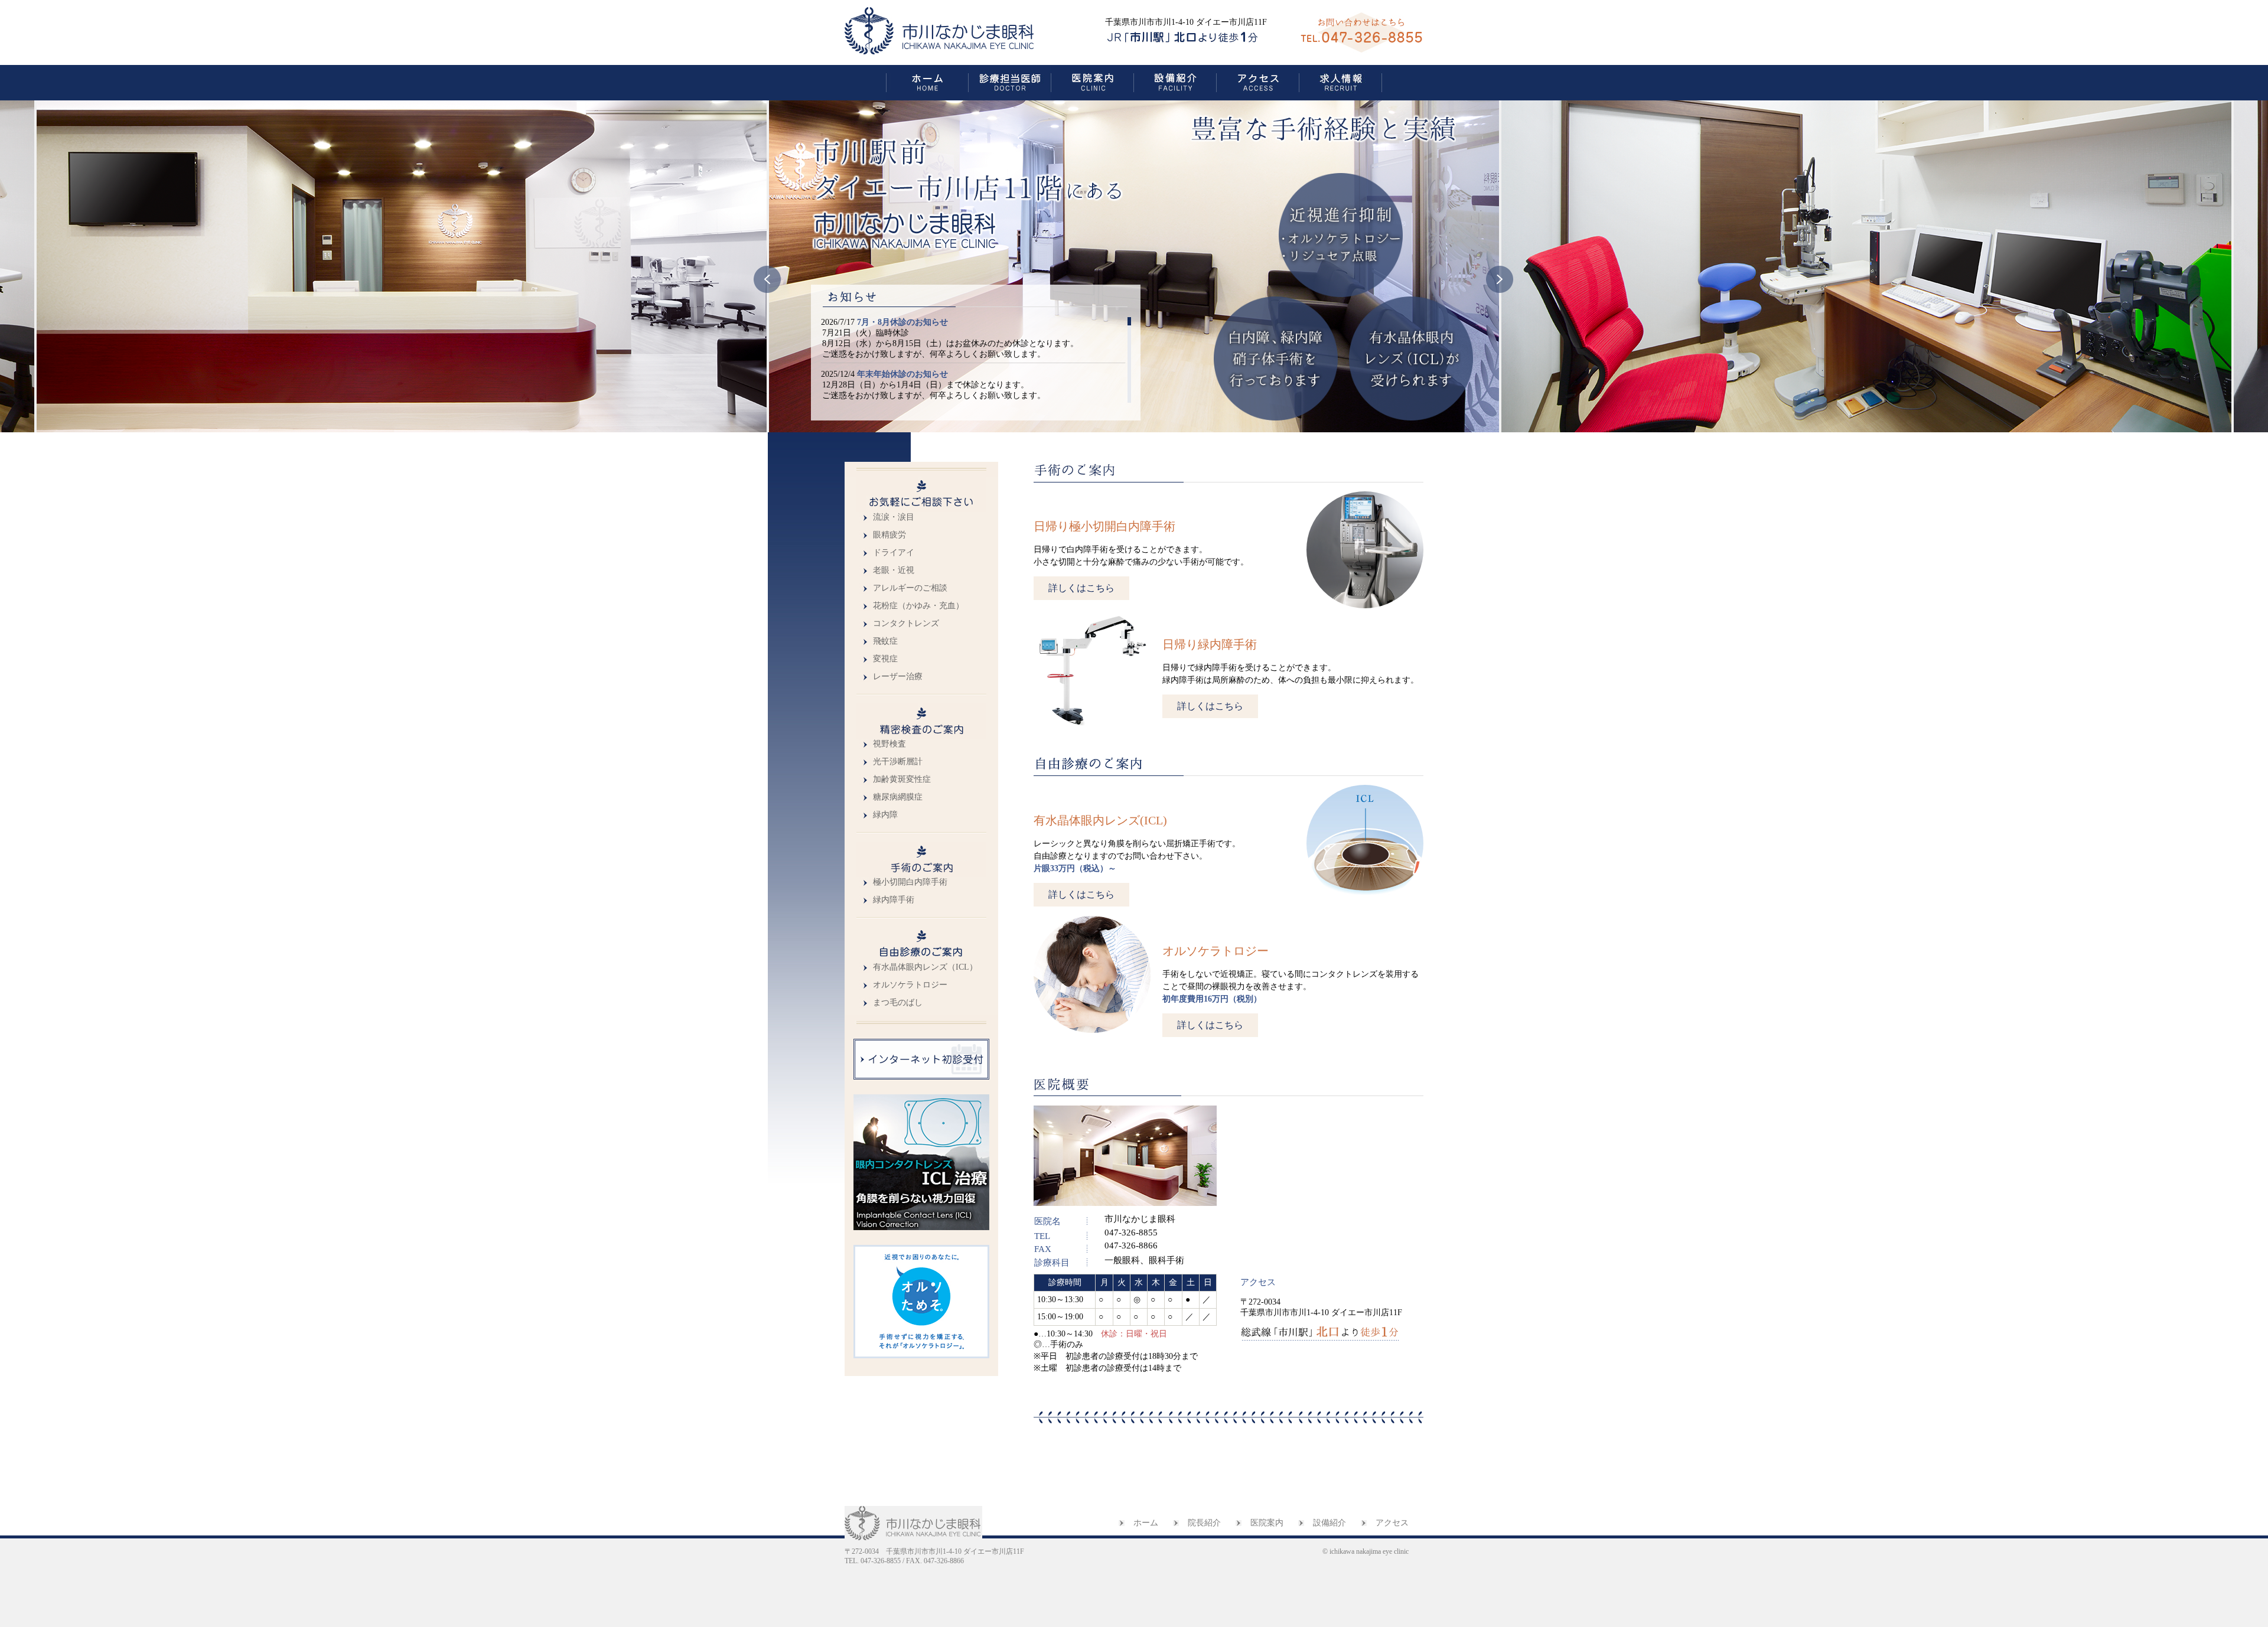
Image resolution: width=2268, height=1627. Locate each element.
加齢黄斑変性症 (902, 779)
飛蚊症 (885, 641)
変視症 (885, 659)
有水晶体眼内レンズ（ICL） (925, 967)
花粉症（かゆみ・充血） (918, 606)
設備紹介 (1329, 1523)
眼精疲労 (889, 535)
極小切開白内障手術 (910, 882)
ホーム (1146, 1523)
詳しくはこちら (1081, 588)
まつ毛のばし (898, 1002)
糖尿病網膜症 (898, 797)
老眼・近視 (894, 570)
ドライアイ (894, 552)
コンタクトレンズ (906, 623)
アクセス (1392, 1523)
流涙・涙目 (894, 517)
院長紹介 (1204, 1523)
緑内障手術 (894, 900)
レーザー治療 (898, 676)
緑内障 (885, 815)
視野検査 (889, 744)
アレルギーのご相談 (910, 588)
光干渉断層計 (898, 762)
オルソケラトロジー (910, 985)
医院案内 (1267, 1523)
